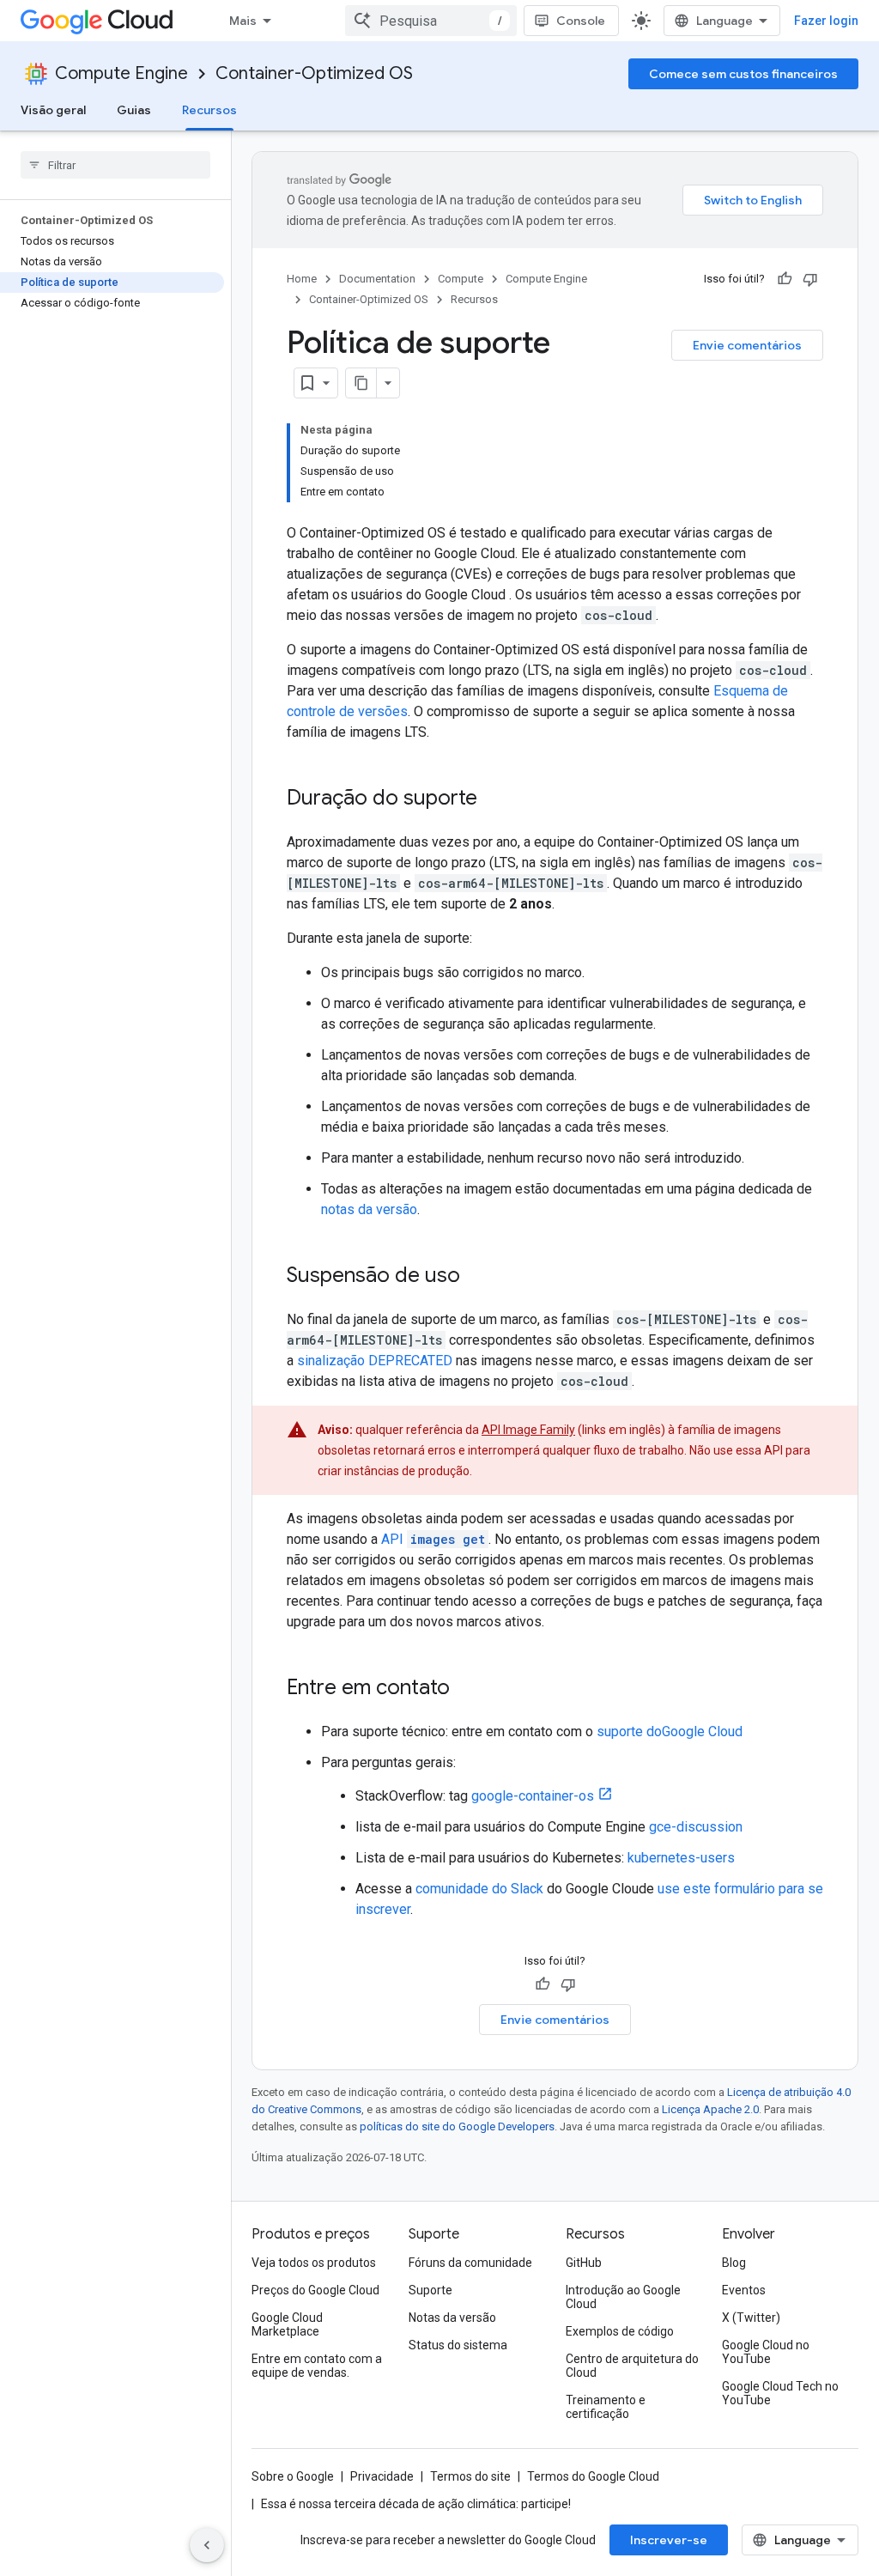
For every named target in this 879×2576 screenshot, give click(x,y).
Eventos (744, 2290)
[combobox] (431, 21)
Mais (243, 21)
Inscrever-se (669, 2540)
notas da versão (369, 1209)
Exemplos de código (620, 2331)
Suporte (430, 2290)
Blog (734, 2263)
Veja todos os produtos (314, 2263)
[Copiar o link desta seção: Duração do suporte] (494, 799)
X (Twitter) (751, 2318)
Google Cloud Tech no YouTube (780, 2393)
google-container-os (533, 1796)
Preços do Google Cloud (315, 2290)
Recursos (209, 110)
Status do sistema (458, 2345)
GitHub (584, 2263)
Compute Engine (121, 73)
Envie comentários (747, 345)
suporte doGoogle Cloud (670, 1732)
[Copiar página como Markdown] (361, 383)
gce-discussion (696, 1827)
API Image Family (528, 1430)
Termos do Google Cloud (593, 2476)
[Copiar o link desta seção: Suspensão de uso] (477, 1277)
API (433, 1539)
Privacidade (382, 2476)
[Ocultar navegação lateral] (207, 2545)
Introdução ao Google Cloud (623, 2297)
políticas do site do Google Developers (457, 2126)
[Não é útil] (810, 279)
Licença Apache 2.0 (710, 2109)
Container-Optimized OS (314, 73)
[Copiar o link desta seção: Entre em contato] (467, 1689)
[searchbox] (115, 165)
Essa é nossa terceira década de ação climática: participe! (416, 2504)
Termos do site (470, 2476)
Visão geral (53, 110)
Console (581, 21)
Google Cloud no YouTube (766, 2352)
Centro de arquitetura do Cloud (632, 2366)
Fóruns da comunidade (470, 2263)
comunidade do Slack (479, 1889)
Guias (134, 110)
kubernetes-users (681, 1858)
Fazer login (826, 21)
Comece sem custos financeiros (743, 74)
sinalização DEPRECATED (375, 1361)
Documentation (377, 279)
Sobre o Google (293, 2476)
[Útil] (785, 279)
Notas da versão (452, 2318)
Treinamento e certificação (606, 2407)
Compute (461, 279)
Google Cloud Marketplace (287, 2324)
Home (302, 279)
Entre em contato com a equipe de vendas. (317, 2366)
